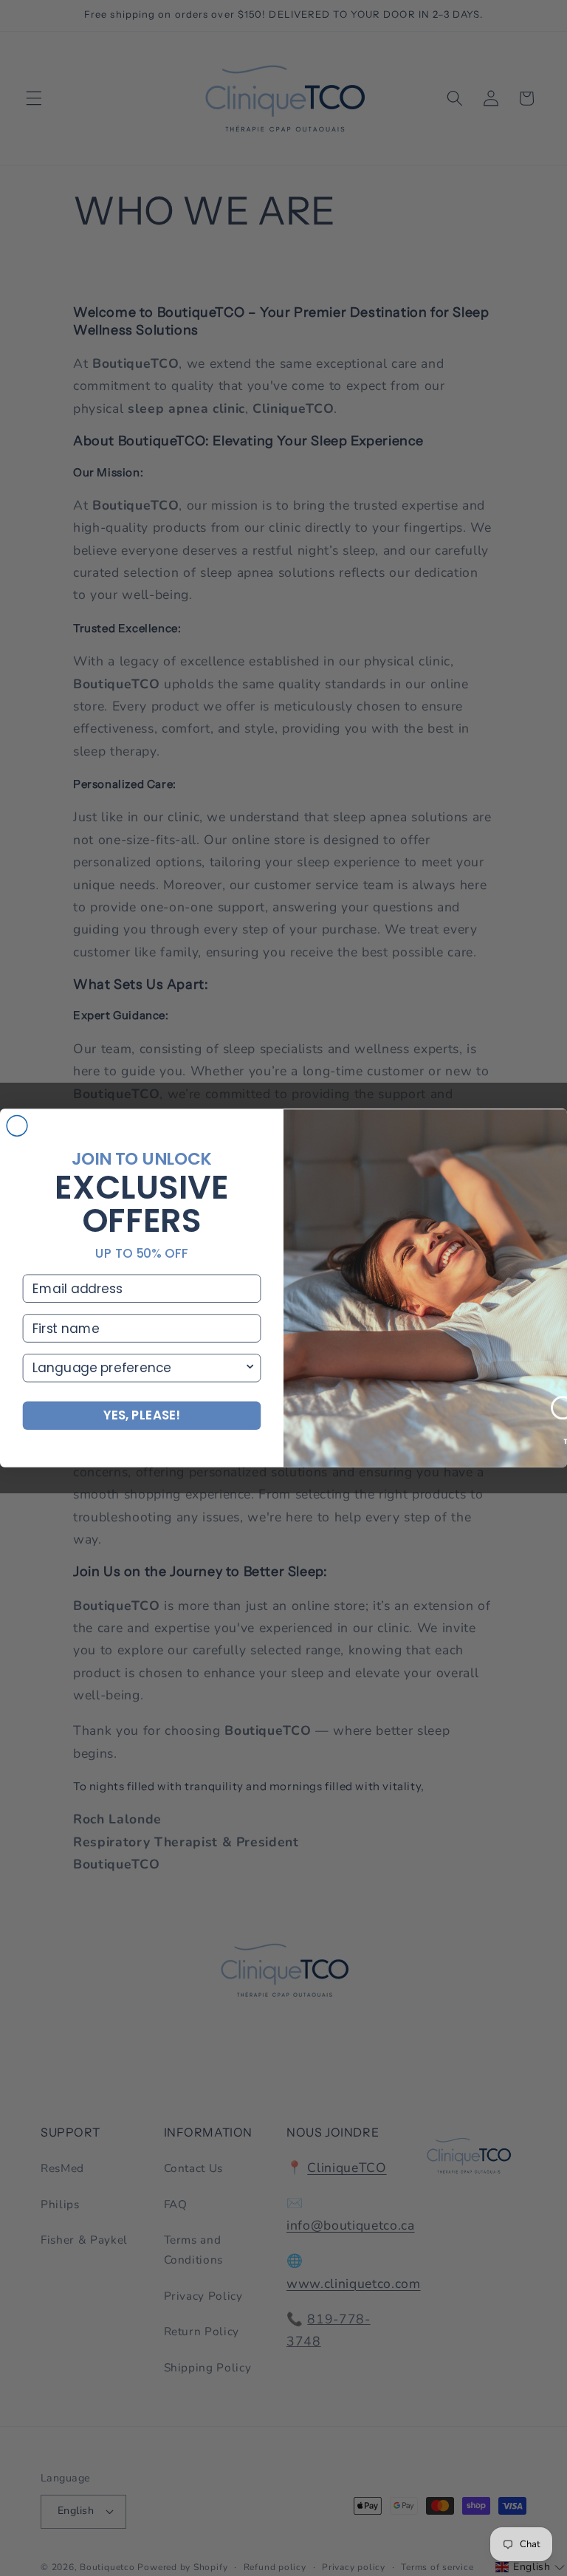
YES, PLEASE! (142, 1416)
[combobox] (138, 1368)
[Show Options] (250, 1368)
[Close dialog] (17, 1126)
